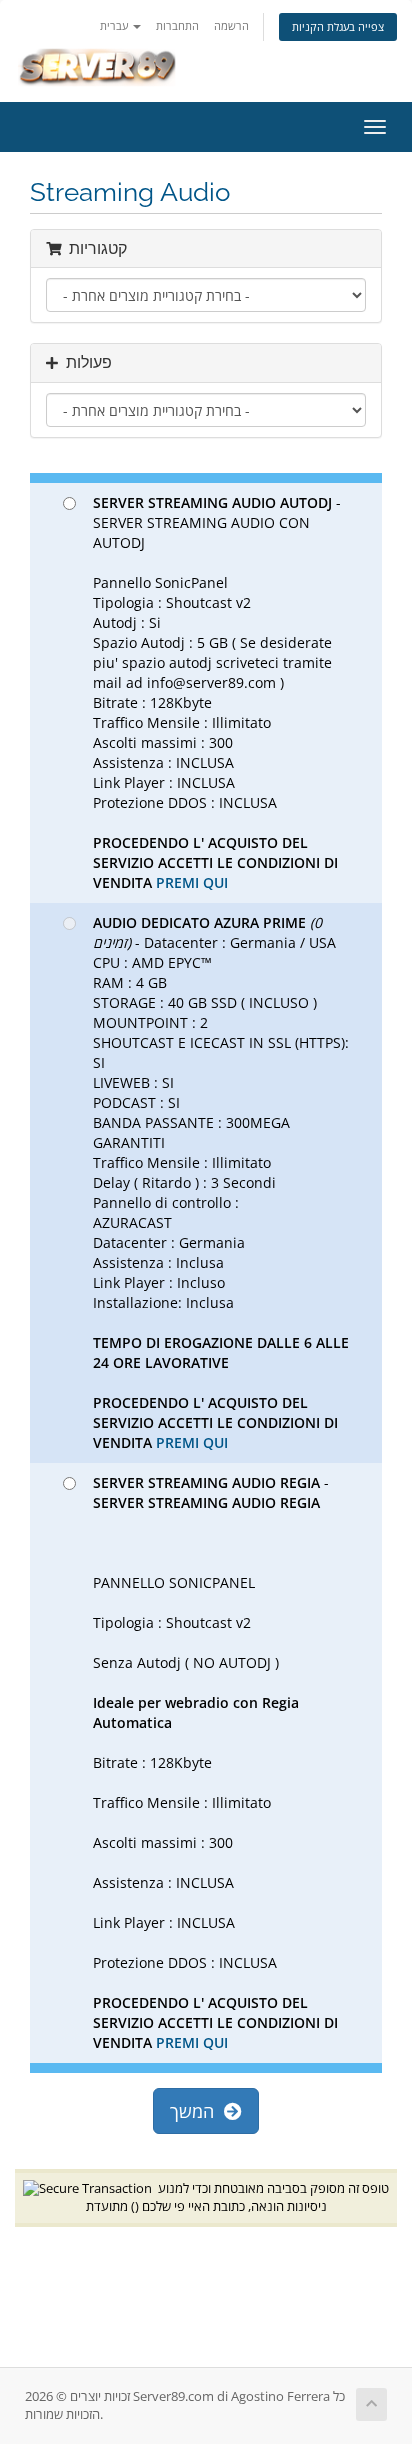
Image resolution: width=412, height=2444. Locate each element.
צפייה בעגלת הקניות (338, 26)
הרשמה (231, 25)
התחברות (177, 25)
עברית (115, 25)
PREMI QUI (192, 882)
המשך (197, 2111)
